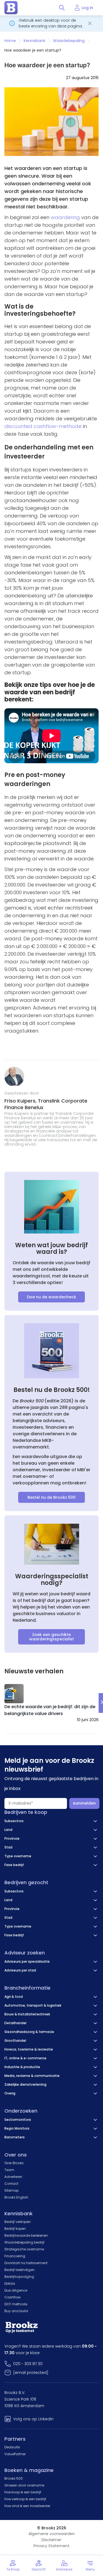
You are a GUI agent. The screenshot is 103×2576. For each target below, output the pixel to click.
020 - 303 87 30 (28, 2364)
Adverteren (13, 2177)
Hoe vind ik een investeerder (27, 2506)
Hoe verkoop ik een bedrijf (25, 2499)
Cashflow (12, 2297)
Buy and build (16, 2311)
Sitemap (12, 2190)
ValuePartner (15, 2454)
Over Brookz (14, 2163)
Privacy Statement (51, 2546)
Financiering (15, 2256)
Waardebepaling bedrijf (24, 2242)
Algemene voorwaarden (52, 2534)
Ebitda (10, 2283)
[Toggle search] (62, 8)
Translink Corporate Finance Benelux (46, 1104)
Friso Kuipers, (21, 1101)
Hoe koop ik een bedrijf (23, 2492)
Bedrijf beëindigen (20, 2270)
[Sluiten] (90, 23)
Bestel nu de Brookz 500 (51, 1497)
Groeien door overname (24, 2485)
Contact (11, 2184)
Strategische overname (24, 2249)
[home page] (11, 8)
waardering (65, 217)
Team (9, 2170)
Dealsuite (12, 2447)
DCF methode (16, 2304)
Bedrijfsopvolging (19, 2277)
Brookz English (16, 2197)
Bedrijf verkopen (18, 2222)
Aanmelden (84, 1803)
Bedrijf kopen (15, 2229)
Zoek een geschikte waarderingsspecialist (51, 1637)
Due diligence (16, 2290)
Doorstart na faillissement (26, 2263)
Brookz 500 (14, 2478)
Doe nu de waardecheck (51, 1297)
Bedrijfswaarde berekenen (26, 2235)
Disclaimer (51, 2540)
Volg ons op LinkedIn (33, 2419)
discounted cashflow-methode (43, 426)
